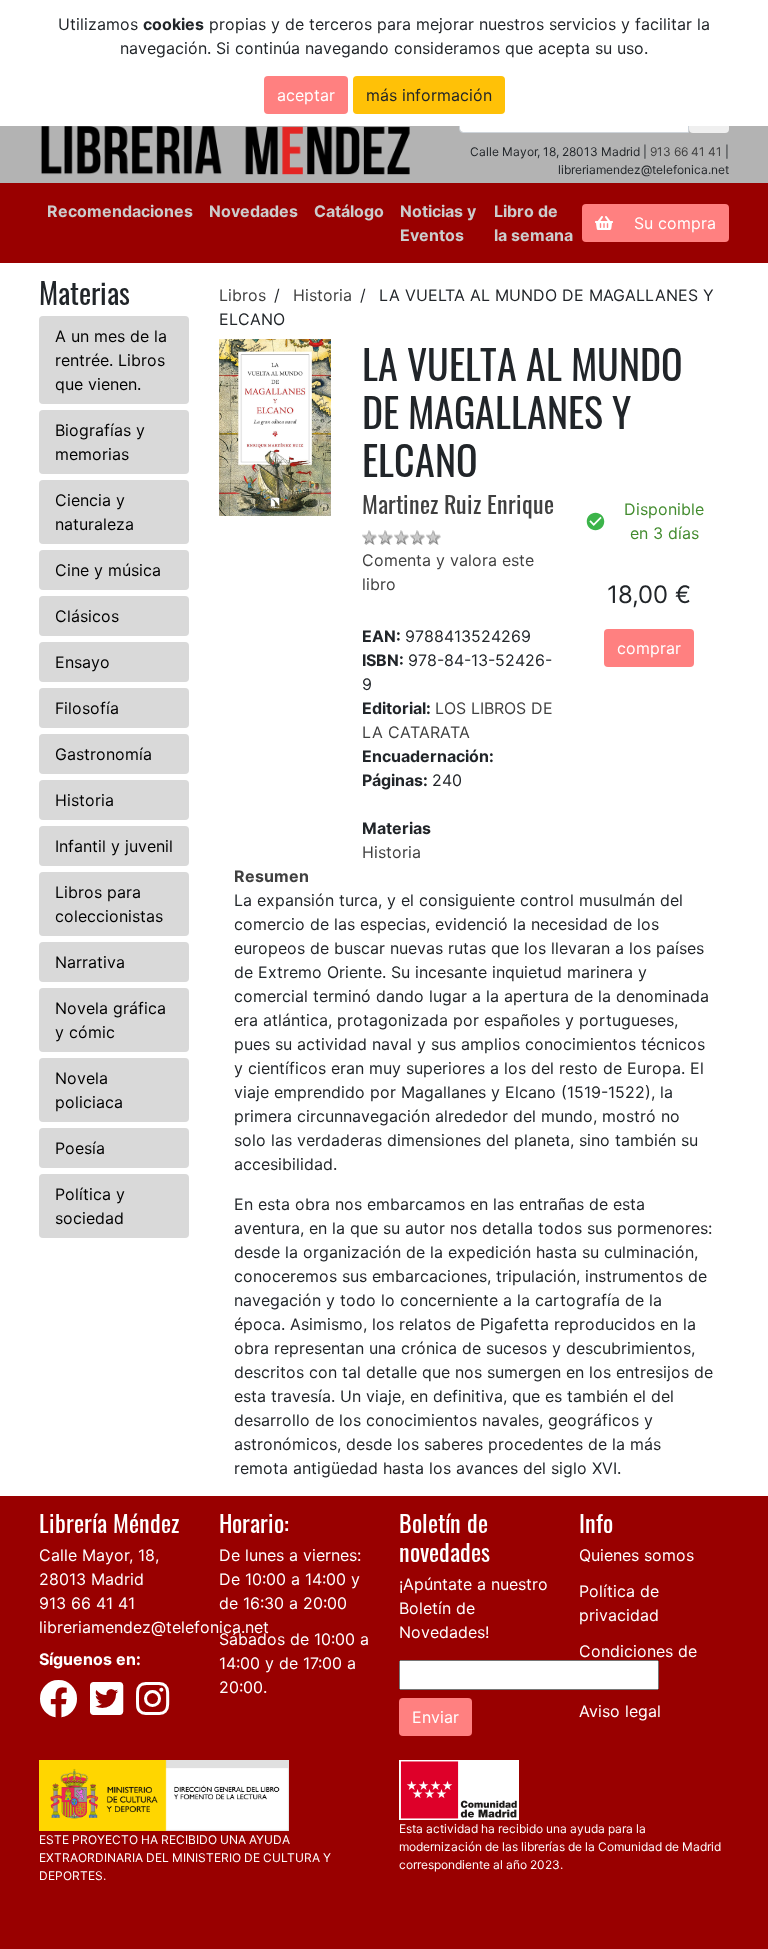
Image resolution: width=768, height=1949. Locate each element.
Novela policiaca (89, 1090)
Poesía (80, 1148)
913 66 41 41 (686, 151)
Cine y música (108, 570)
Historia (84, 800)
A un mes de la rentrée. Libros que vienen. (111, 360)
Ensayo (82, 662)
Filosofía (87, 708)
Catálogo (349, 211)
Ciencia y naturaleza (94, 512)
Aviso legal (620, 1711)
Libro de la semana (533, 223)
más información (429, 95)
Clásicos (87, 616)
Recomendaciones (120, 211)
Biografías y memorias (100, 442)
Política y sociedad (90, 1206)
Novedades (253, 211)
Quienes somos (636, 1555)
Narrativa (90, 962)
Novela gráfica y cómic (110, 1020)
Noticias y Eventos (438, 223)
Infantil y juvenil (114, 846)
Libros (242, 295)
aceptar (306, 95)
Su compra (672, 223)
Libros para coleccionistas (109, 904)
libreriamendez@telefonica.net (154, 1627)
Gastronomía (103, 754)
